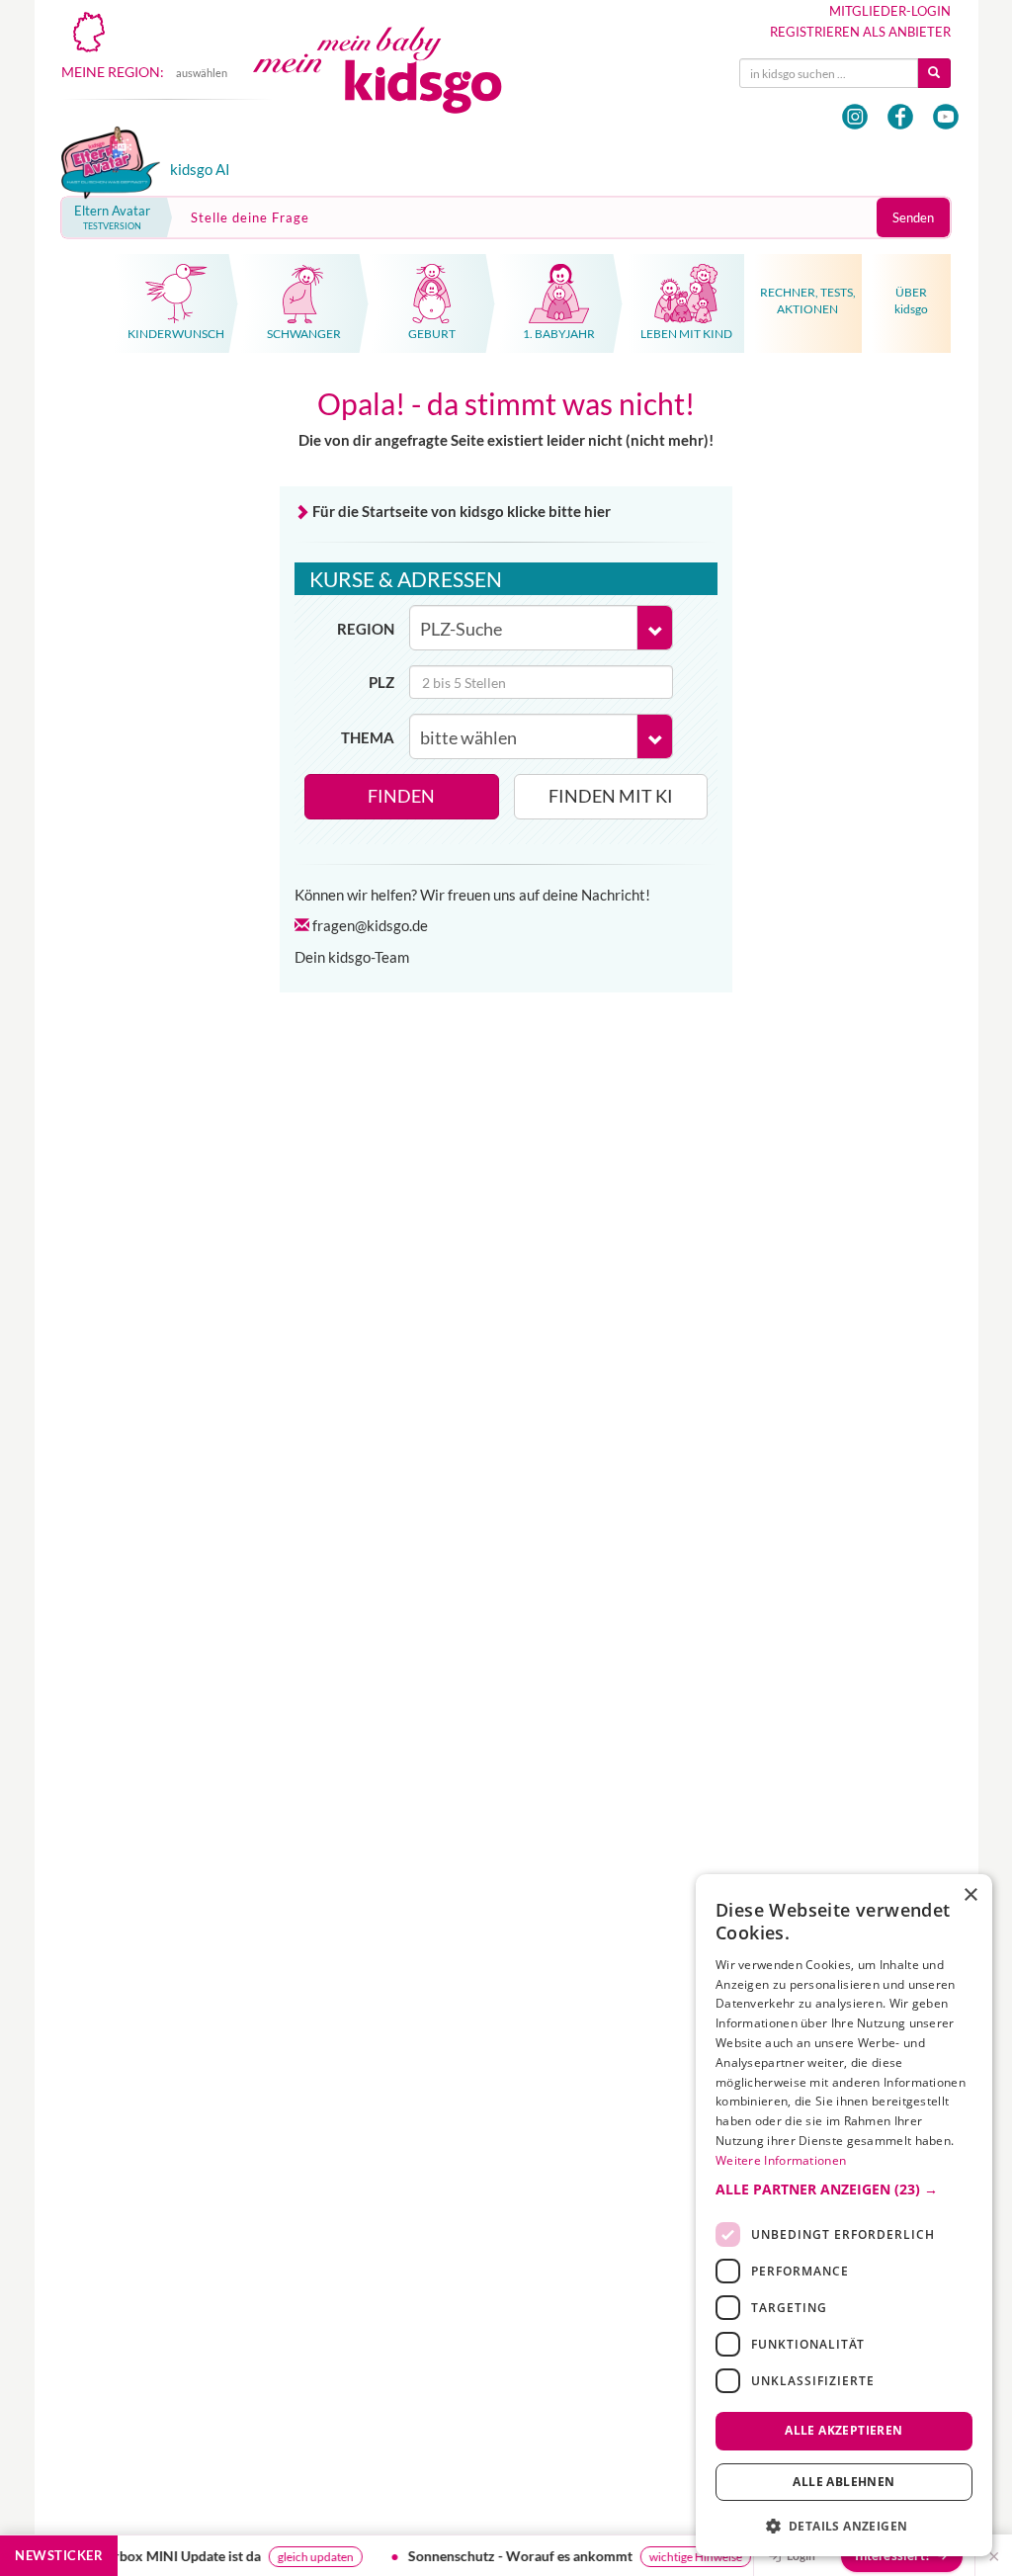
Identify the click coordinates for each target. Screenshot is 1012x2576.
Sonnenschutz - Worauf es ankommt (514, 2556)
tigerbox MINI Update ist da (170, 2556)
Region (366, 629)
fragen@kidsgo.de (370, 925)
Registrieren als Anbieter (860, 32)
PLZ (381, 682)
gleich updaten (310, 2557)
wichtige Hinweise (690, 2557)
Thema (368, 737)
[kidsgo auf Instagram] (855, 117)
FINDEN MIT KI (611, 796)
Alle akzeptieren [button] (843, 2430)
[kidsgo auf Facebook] (900, 117)
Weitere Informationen (781, 2160)
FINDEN (401, 796)
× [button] (970, 1895)
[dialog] (844, 2215)
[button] (844, 2190)
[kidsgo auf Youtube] (946, 117)
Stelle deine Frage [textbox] (250, 217)
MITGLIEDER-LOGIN (890, 11)
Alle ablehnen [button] (843, 2482)
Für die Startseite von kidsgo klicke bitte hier (462, 511)
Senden (913, 217)
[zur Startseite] (393, 86)
